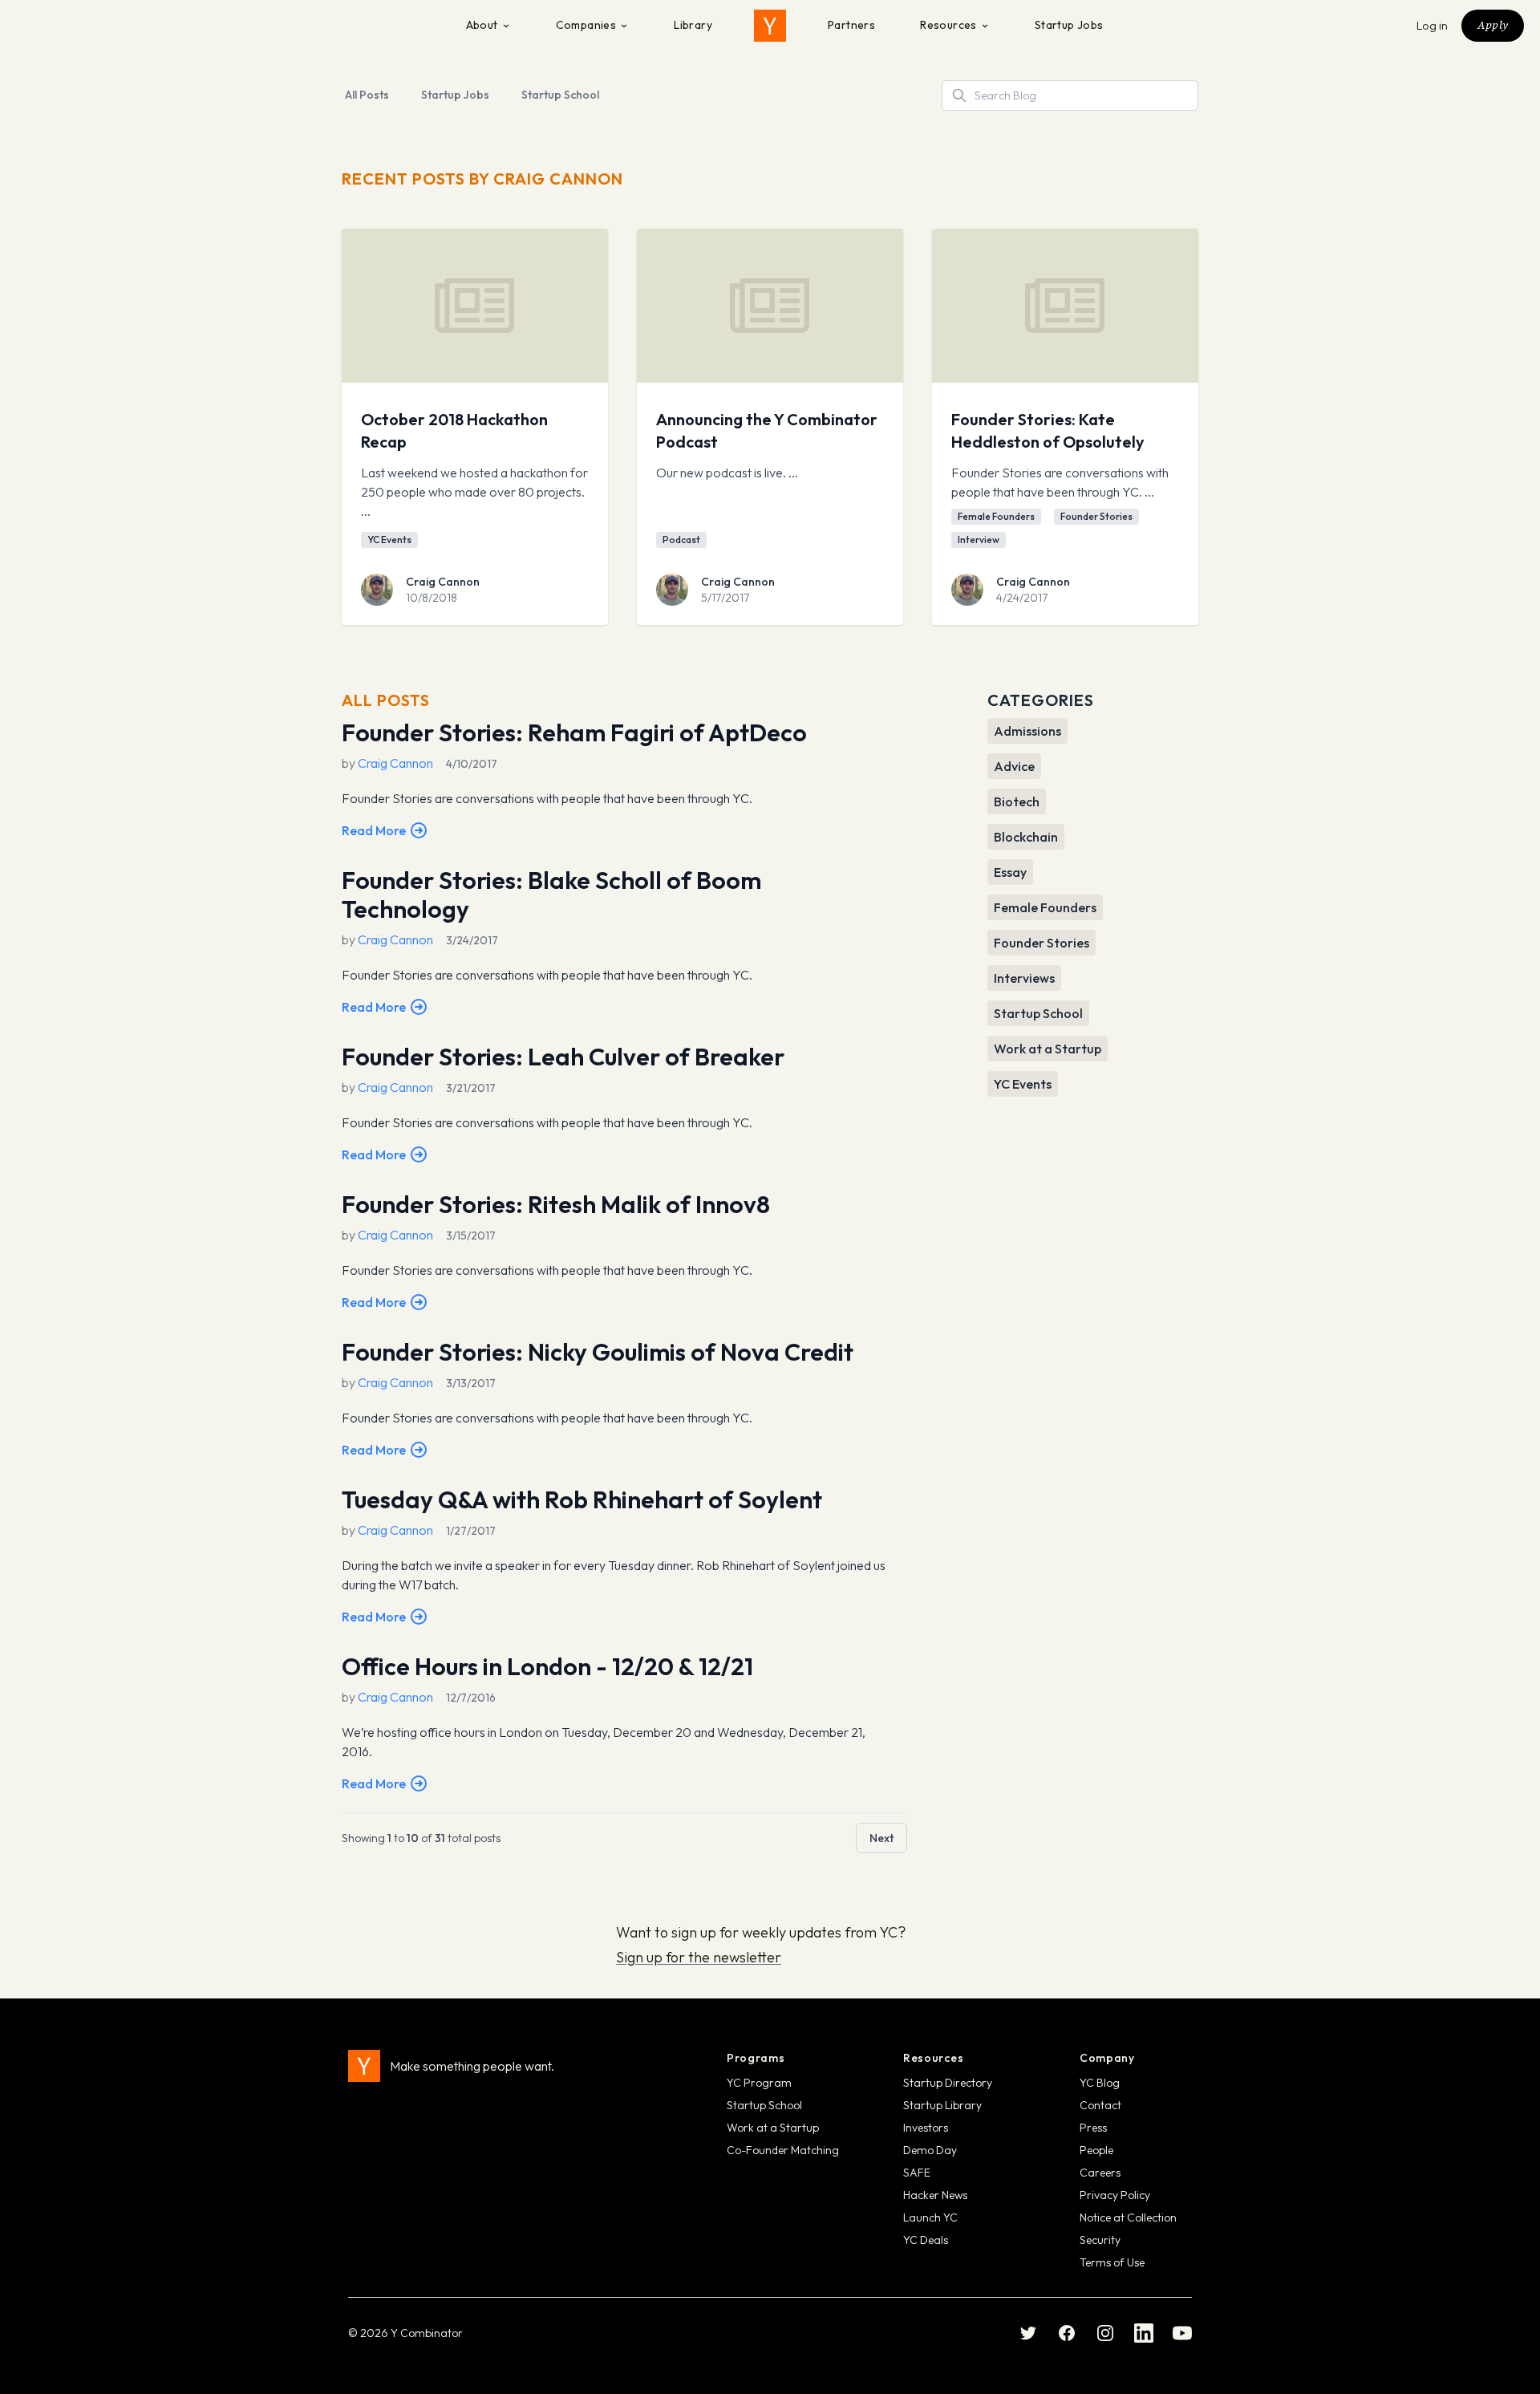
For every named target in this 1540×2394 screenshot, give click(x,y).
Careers (1100, 2173)
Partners (851, 25)
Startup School (560, 95)
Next (881, 1838)
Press (1093, 2128)
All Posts (367, 95)
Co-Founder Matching (783, 2150)
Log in (1433, 26)
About (482, 25)
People (1096, 2150)
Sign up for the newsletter (699, 1957)
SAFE (917, 2173)
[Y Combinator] (770, 26)
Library (693, 25)
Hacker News (935, 2195)
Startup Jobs (1069, 25)
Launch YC (930, 2217)
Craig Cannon (443, 582)
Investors (926, 2128)
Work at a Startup (773, 2128)
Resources (948, 25)
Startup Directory (948, 2083)
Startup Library (942, 2105)
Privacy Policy (1115, 2195)
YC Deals (926, 2240)
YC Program (759, 2083)
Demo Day (930, 2150)
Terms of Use (1112, 2262)
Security (1100, 2240)
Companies (586, 25)
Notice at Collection (1128, 2217)
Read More (374, 830)
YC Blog (1100, 2083)
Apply (1493, 25)
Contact (1100, 2105)
